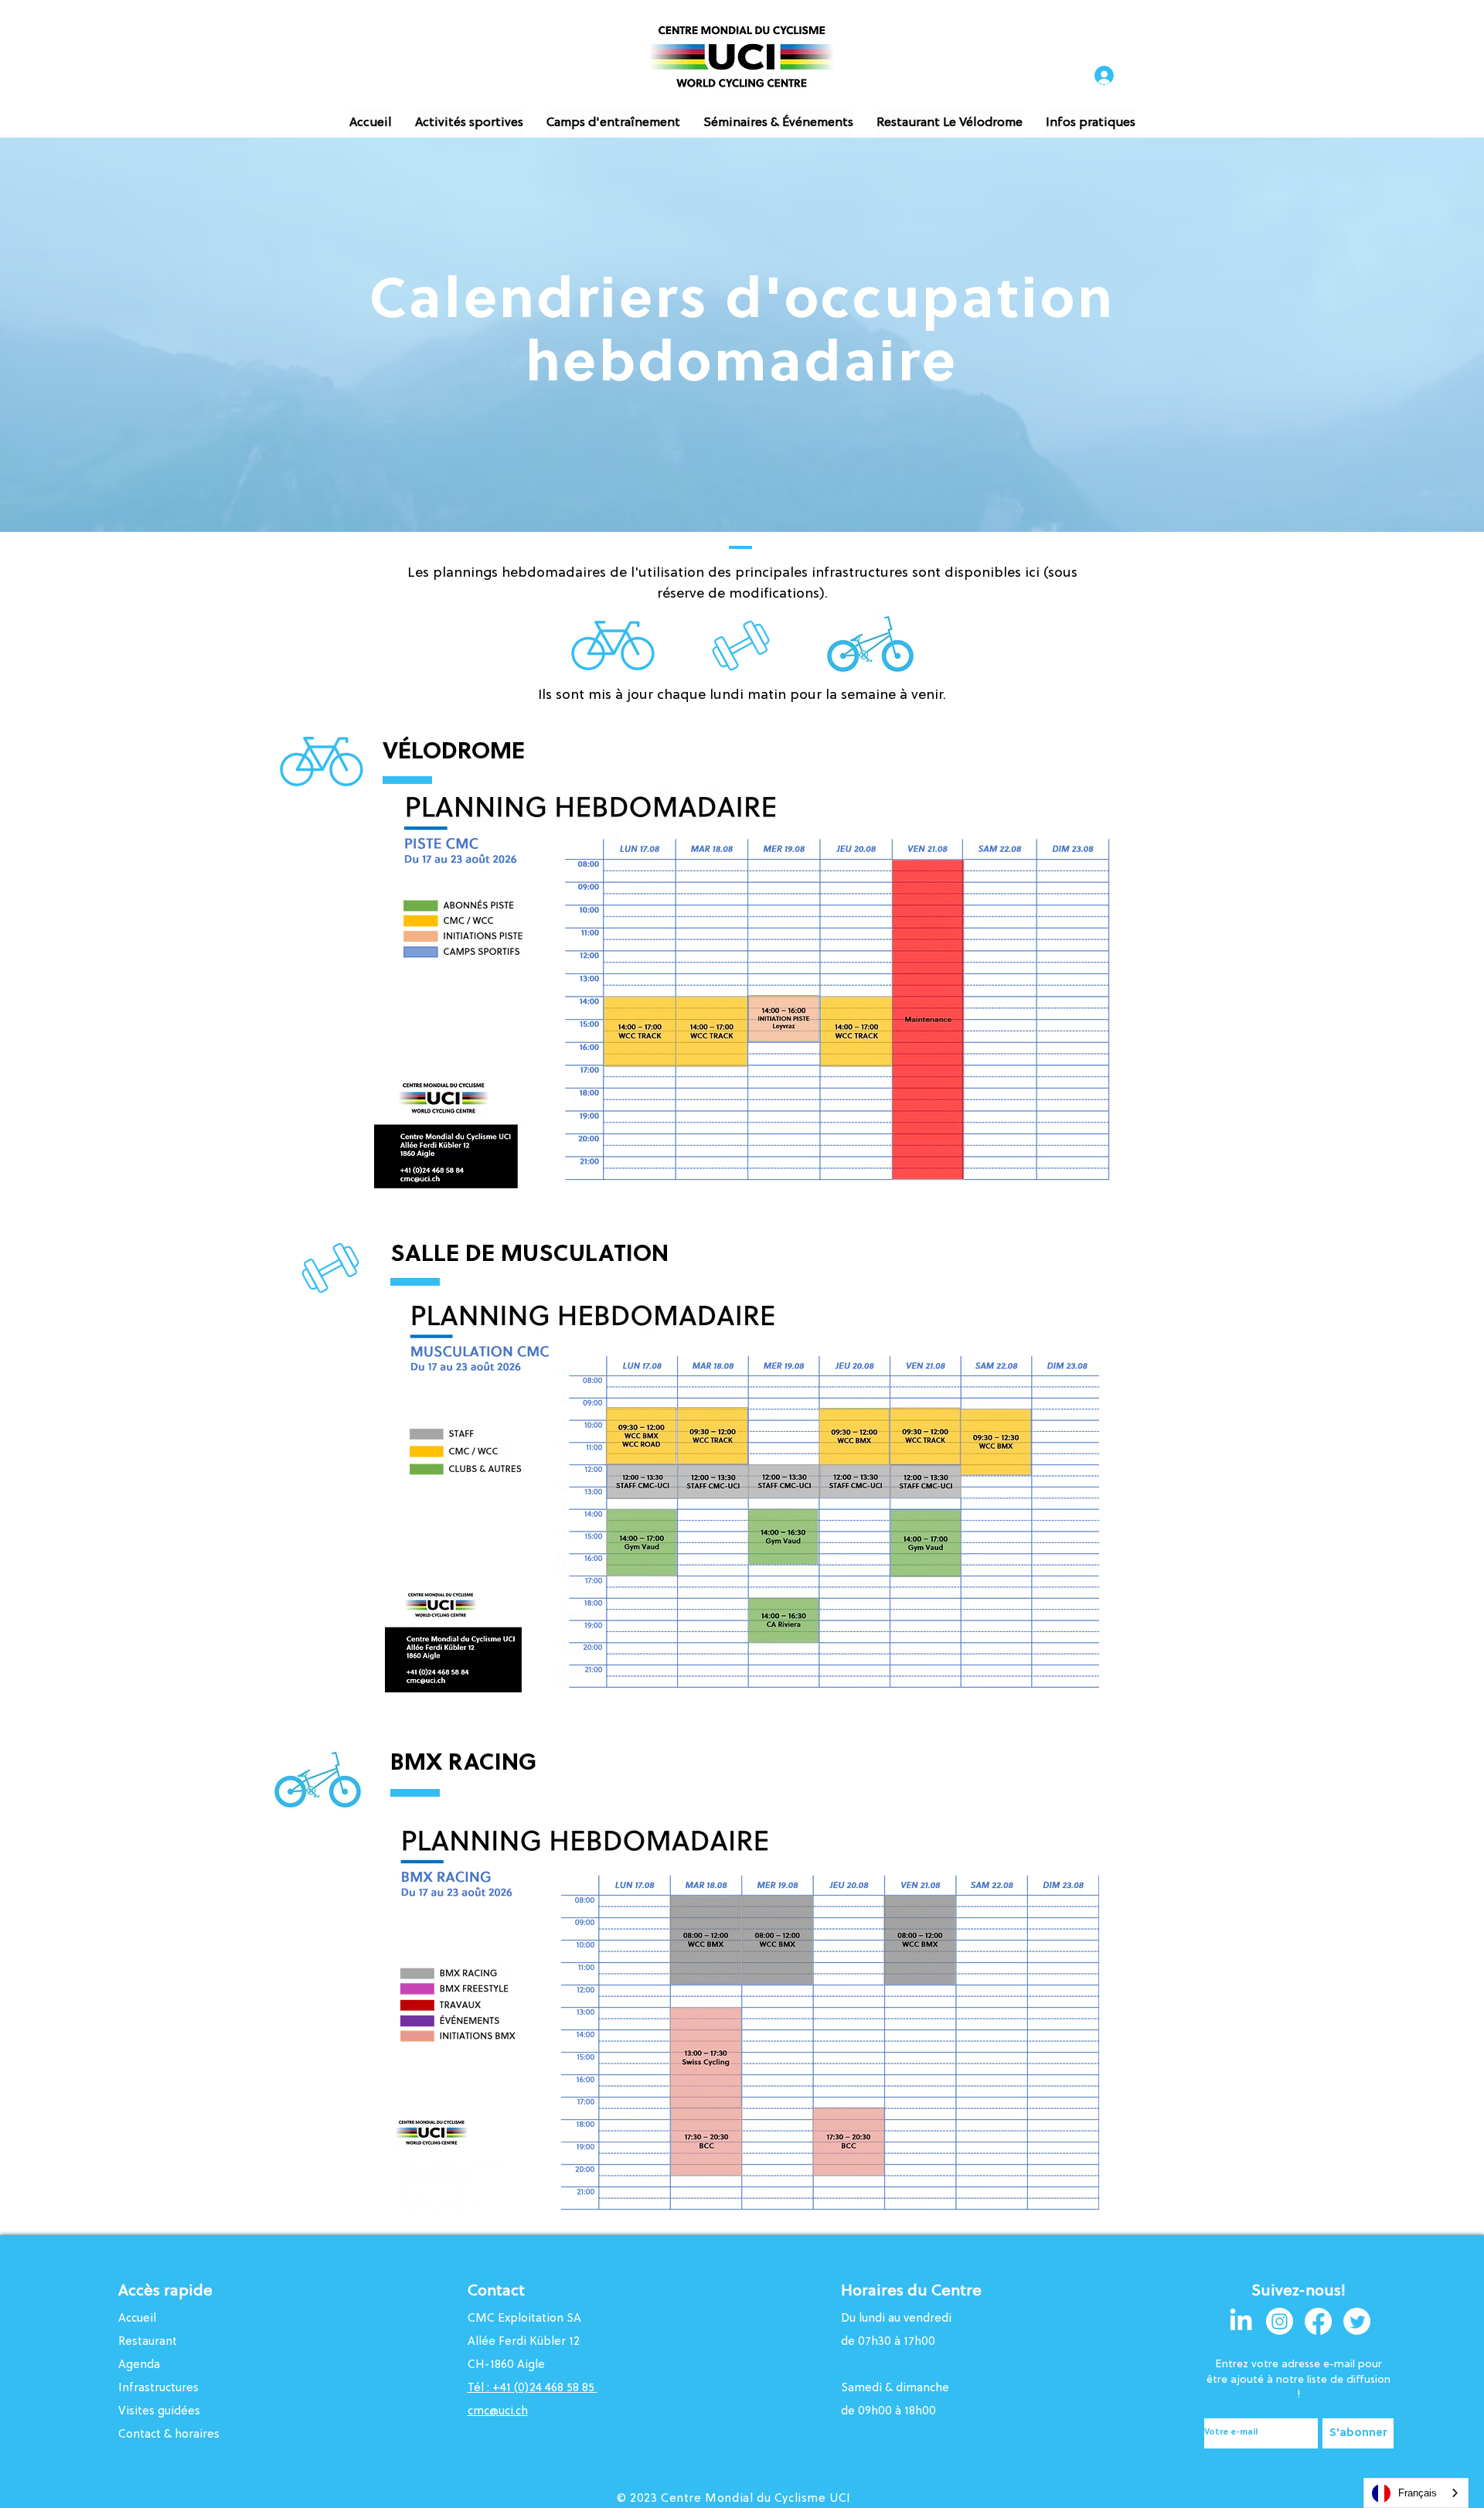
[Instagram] (1280, 2321)
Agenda (139, 2365)
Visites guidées (159, 2412)
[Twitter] (1357, 2321)
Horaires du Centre (913, 2292)
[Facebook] (1318, 2321)
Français (1418, 2493)
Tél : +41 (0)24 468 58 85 (533, 2389)
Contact (496, 2292)
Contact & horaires (169, 2435)
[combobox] (1416, 2493)
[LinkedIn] (1241, 2321)
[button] (469, 123)
